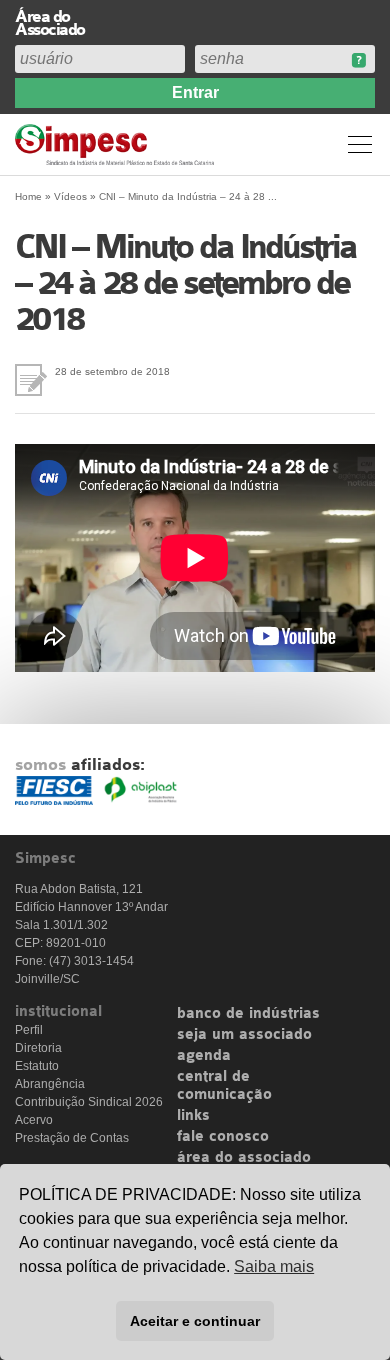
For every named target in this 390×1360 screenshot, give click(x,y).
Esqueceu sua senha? (358, 60)
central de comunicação (224, 1086)
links (193, 1116)
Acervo (34, 1120)
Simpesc (117, 144)
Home (28, 196)
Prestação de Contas (72, 1138)
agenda (204, 1056)
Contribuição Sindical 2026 (89, 1102)
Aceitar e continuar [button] (195, 1321)
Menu (360, 144)
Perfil (29, 1030)
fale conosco (223, 1137)
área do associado (244, 1158)
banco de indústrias (248, 1014)
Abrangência (50, 1084)
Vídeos (70, 196)
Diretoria (38, 1048)
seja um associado (244, 1035)
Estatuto (37, 1066)
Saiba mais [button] (274, 1266)
